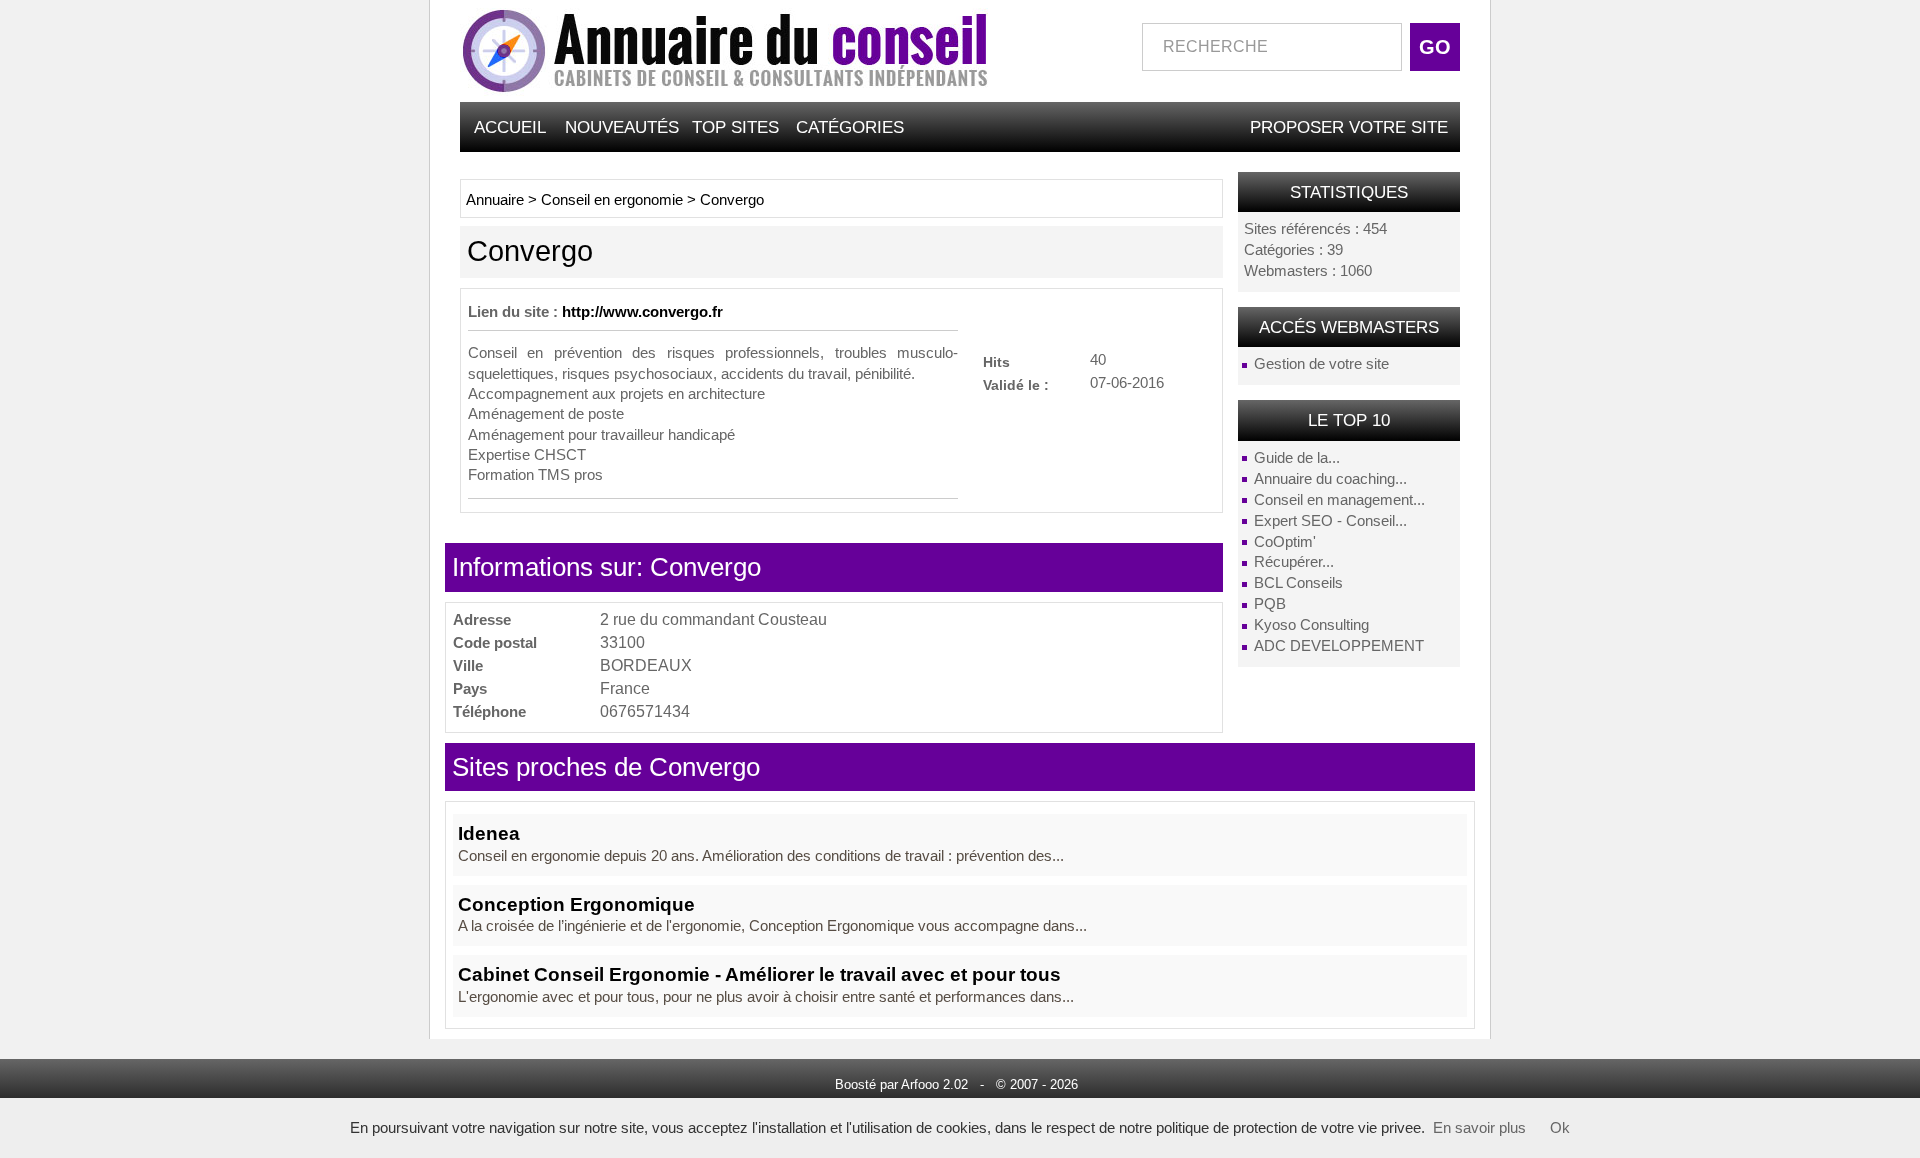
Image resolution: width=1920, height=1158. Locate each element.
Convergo (732, 200)
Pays (470, 688)
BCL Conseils (1298, 583)
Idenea (489, 833)
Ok (1560, 1128)
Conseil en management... (1339, 500)
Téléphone (489, 711)
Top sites (735, 127)
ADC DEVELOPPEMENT (1339, 646)
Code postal (495, 642)
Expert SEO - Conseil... (1330, 521)
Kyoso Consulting (1311, 625)
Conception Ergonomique (576, 904)
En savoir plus (1479, 1128)
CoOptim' (1285, 542)
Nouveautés (622, 127)
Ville (468, 665)
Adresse (482, 619)
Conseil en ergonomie (612, 200)
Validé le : (1016, 384)
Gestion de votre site (1321, 364)
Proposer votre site (1349, 127)
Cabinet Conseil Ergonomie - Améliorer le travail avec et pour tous (759, 974)
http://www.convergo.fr (642, 312)
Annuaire (495, 200)
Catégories (850, 127)
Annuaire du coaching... (1330, 479)
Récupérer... (1294, 562)
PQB (1270, 604)
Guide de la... (1297, 458)
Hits (996, 361)
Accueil (510, 127)
